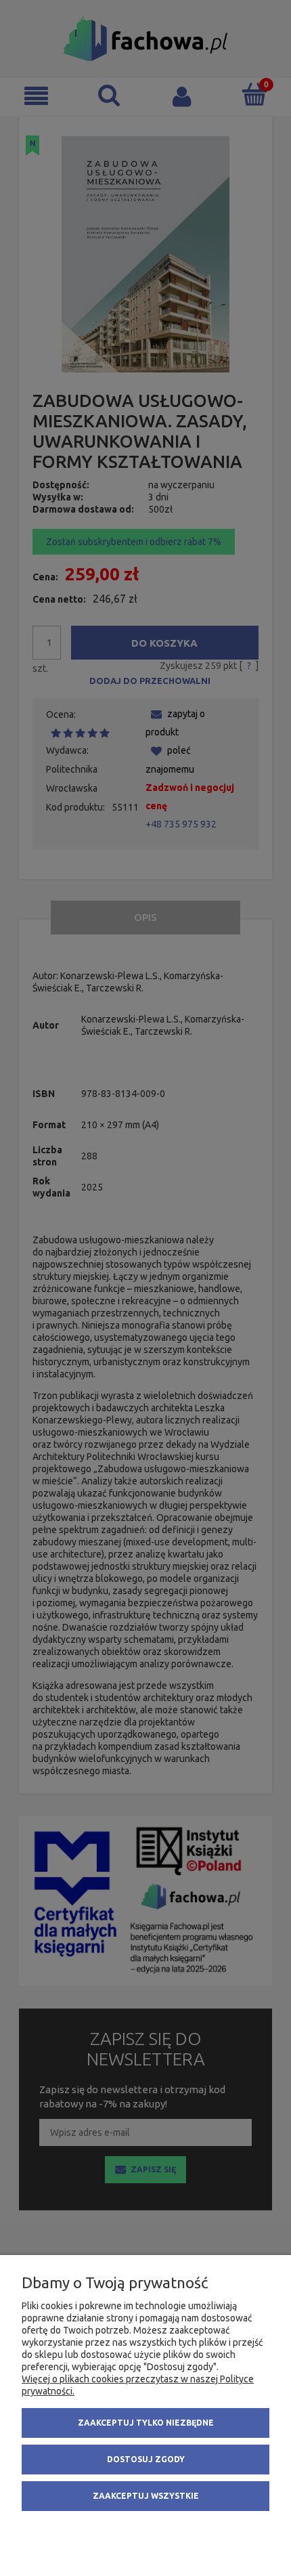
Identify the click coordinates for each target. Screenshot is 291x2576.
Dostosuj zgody (146, 2459)
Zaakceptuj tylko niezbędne (146, 2423)
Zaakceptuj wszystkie (146, 2496)
